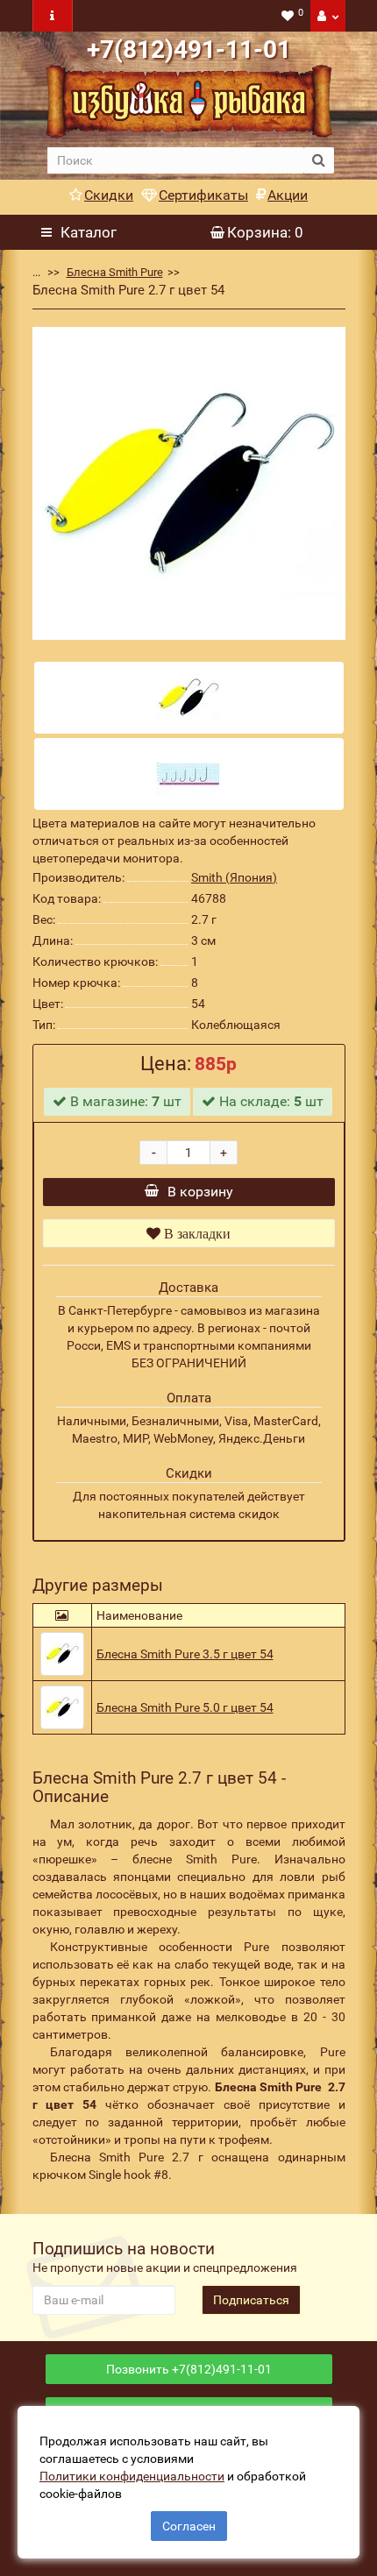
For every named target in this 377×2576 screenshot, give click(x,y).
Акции (288, 195)
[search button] (319, 160)
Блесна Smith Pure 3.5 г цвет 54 (185, 1654)
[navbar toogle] (53, 16)
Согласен (189, 2526)
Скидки (109, 195)
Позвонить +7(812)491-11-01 (189, 2369)
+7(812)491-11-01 (189, 50)
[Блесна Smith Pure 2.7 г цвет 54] (189, 483)
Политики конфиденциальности (132, 2476)
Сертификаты (203, 195)
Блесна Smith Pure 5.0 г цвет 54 (185, 1707)
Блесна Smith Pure (115, 272)
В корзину (200, 1192)
